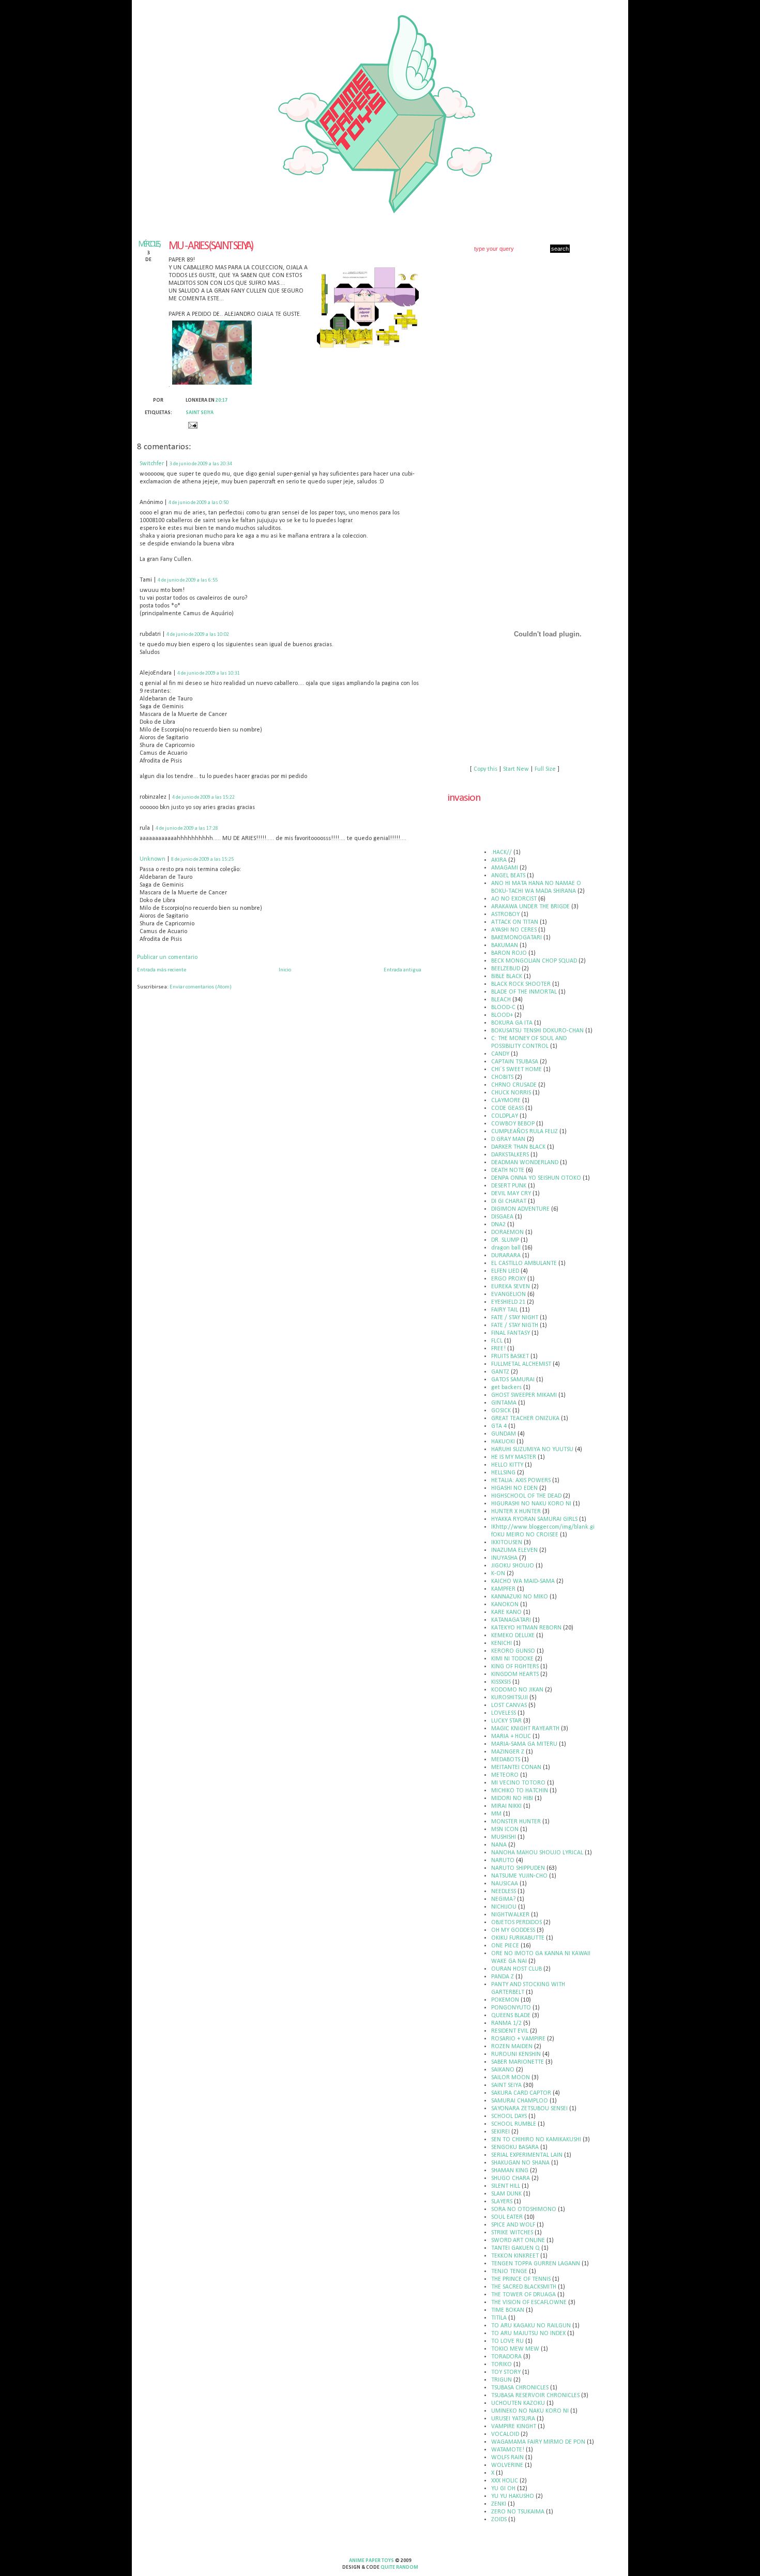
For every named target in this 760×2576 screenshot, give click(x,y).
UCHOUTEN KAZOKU (518, 2403)
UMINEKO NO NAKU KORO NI (530, 2411)
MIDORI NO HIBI (512, 1798)
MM (496, 1814)
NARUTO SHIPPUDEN (518, 1868)
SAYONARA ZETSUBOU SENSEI (529, 2109)
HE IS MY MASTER (514, 1457)
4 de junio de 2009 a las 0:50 (199, 503)
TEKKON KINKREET (515, 2256)
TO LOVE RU (507, 2341)
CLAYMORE (506, 1101)
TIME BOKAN (508, 2310)
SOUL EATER (507, 2217)
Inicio (285, 970)
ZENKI (499, 2504)
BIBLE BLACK (507, 977)
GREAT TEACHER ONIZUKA (525, 1419)
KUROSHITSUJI (510, 1698)
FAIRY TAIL (505, 1310)
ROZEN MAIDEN (512, 2047)
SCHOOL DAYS (509, 2116)
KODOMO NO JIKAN (517, 1690)
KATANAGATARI (511, 1620)
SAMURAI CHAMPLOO (520, 2101)
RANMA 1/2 (506, 2023)
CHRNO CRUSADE (514, 1085)
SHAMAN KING (510, 2171)
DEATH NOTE (508, 1170)
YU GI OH (503, 2489)
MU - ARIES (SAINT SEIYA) (211, 246)
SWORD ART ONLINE (518, 2240)
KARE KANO (506, 1612)
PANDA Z (503, 1977)
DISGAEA (502, 1217)
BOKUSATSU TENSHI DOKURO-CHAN (537, 1031)
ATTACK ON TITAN (515, 922)
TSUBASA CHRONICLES (520, 2388)
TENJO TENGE (509, 2272)
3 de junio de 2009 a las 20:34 (201, 464)
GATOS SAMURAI (513, 1380)
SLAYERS (502, 2202)
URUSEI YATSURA (513, 2419)
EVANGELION (508, 1294)
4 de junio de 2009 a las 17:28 (187, 828)
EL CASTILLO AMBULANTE (524, 1263)
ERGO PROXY (508, 1279)
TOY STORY (506, 2372)
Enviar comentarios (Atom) (201, 987)
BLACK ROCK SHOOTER (521, 984)
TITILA (499, 2318)
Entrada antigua (402, 970)
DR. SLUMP (505, 1240)
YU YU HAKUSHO (513, 2496)
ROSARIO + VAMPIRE (518, 2039)
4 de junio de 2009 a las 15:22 (203, 797)
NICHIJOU (504, 1907)
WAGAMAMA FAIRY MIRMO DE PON (538, 2442)
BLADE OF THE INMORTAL (524, 992)
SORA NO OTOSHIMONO (524, 2209)
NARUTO (503, 1861)
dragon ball (506, 1248)
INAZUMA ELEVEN (514, 1550)
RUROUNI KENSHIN (516, 2054)
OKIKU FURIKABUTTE (518, 1938)
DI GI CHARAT (509, 1201)
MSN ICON (505, 1830)
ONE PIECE (505, 1946)
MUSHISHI (504, 1837)
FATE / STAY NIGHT (515, 1318)
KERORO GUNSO (513, 1651)
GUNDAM (504, 1434)
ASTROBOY (505, 914)
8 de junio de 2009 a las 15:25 (202, 859)
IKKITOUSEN (507, 1543)
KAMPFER (503, 1589)
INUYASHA (504, 1558)
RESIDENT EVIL (510, 2031)
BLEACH (501, 1000)
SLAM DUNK (506, 2194)
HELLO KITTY (507, 1465)
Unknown (153, 859)
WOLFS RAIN (507, 2458)
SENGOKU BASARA (515, 2147)
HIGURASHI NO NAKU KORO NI (531, 1504)
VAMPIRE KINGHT (514, 2427)
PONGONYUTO (511, 2008)
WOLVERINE (507, 2465)
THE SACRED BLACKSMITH (524, 2287)
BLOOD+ (502, 1015)
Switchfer (152, 464)
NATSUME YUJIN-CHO (519, 1876)
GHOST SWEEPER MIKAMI (524, 1395)
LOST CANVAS (509, 1705)
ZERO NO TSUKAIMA (518, 2512)
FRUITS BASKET (510, 1356)
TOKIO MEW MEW (515, 2349)
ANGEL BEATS (508, 876)
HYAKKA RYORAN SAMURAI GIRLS (534, 1519)
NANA (499, 1845)
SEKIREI (500, 2132)
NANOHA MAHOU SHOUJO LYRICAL (537, 1853)
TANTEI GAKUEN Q (515, 2248)
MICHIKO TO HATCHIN (520, 1791)
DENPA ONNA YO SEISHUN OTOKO (536, 1178)
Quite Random (399, 2567)
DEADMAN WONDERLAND (525, 1163)
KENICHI (501, 1643)
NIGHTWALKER (510, 1915)
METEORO (505, 1775)
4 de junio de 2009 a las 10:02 (198, 635)
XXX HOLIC (505, 2481)
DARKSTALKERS (510, 1155)
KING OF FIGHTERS (515, 1667)
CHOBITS (502, 1077)
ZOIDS (499, 2520)
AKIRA (499, 860)
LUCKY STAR (506, 1721)
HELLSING (503, 1473)
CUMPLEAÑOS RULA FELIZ (525, 1132)
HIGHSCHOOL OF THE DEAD (526, 1496)
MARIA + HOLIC (511, 1736)
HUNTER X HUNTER (516, 1512)
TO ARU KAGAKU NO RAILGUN (531, 2326)
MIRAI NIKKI (506, 1806)
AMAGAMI (505, 868)
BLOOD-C (503, 1008)
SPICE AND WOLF (513, 2225)
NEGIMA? (503, 1899)
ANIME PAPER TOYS (371, 2561)
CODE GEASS (507, 1108)
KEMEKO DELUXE (513, 1636)
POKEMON (505, 2000)
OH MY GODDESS (513, 1930)
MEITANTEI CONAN (516, 1767)
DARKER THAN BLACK (518, 1147)
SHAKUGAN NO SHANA (520, 2163)
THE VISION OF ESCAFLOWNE (529, 2303)
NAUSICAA (505, 1884)
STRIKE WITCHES (512, 2233)
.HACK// (501, 852)
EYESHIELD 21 (508, 1302)
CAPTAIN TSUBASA (515, 1062)
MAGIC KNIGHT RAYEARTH (525, 1729)
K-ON (498, 1574)
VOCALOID (505, 2434)
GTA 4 (499, 1426)
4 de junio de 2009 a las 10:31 (209, 673)
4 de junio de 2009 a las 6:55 (188, 580)
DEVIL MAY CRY (511, 1194)
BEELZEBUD (506, 969)
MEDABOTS (506, 1760)
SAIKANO (503, 2070)
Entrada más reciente (162, 970)
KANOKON (505, 1605)
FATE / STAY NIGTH (515, 1325)
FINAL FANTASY (511, 1333)
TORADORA (506, 2357)
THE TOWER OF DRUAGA (523, 2295)
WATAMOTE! (508, 2450)
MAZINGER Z (508, 1752)
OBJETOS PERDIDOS (516, 1923)
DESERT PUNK (509, 1186)
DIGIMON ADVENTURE (520, 1209)
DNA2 (498, 1225)
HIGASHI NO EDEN (514, 1488)
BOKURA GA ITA (512, 1023)
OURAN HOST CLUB (516, 1969)
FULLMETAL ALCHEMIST (521, 1364)
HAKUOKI (503, 1442)
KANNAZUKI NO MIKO (520, 1597)
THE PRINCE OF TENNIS (521, 2279)
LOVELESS (504, 1713)
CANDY (500, 1054)
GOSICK (501, 1411)
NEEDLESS (504, 1892)
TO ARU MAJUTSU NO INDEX (528, 2334)
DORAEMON (507, 1232)
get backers (506, 1388)
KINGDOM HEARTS (515, 1674)
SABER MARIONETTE (518, 2062)
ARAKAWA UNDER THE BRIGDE (530, 907)
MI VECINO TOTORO (518, 1783)
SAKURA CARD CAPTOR (521, 2093)
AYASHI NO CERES (514, 930)
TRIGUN (501, 2380)
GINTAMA (504, 1403)
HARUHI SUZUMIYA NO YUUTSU (532, 1450)
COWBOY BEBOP (513, 1124)
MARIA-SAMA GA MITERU (524, 1744)
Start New (516, 769)
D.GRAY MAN (508, 1139)
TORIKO (501, 2365)
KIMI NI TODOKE (512, 1659)
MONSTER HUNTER (516, 1822)
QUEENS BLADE (511, 2016)
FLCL (497, 1341)
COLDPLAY (505, 1116)
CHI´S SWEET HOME (516, 1070)
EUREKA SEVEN (511, 1287)
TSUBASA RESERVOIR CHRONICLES (535, 2396)
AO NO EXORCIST (514, 899)
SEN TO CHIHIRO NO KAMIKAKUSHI (536, 2140)
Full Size (545, 769)
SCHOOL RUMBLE (514, 2124)
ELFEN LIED (505, 1271)
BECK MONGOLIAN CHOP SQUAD (534, 961)
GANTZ (500, 1372)
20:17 (222, 400)
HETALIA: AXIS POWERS (521, 1481)
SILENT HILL (506, 2186)
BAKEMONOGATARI (516, 938)
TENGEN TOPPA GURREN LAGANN (536, 2264)
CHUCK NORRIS (511, 1093)
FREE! (498, 1349)
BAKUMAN (505, 946)
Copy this (485, 769)
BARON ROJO (509, 953)
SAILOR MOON (511, 2078)
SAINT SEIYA (200, 413)
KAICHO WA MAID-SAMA (523, 1581)
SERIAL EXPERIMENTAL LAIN (527, 2155)
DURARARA (506, 1256)
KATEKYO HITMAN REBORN (526, 1628)
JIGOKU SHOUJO (513, 1566)
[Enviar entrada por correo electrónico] (192, 425)
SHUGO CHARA (511, 2178)
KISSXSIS (501, 1682)
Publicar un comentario (167, 957)
